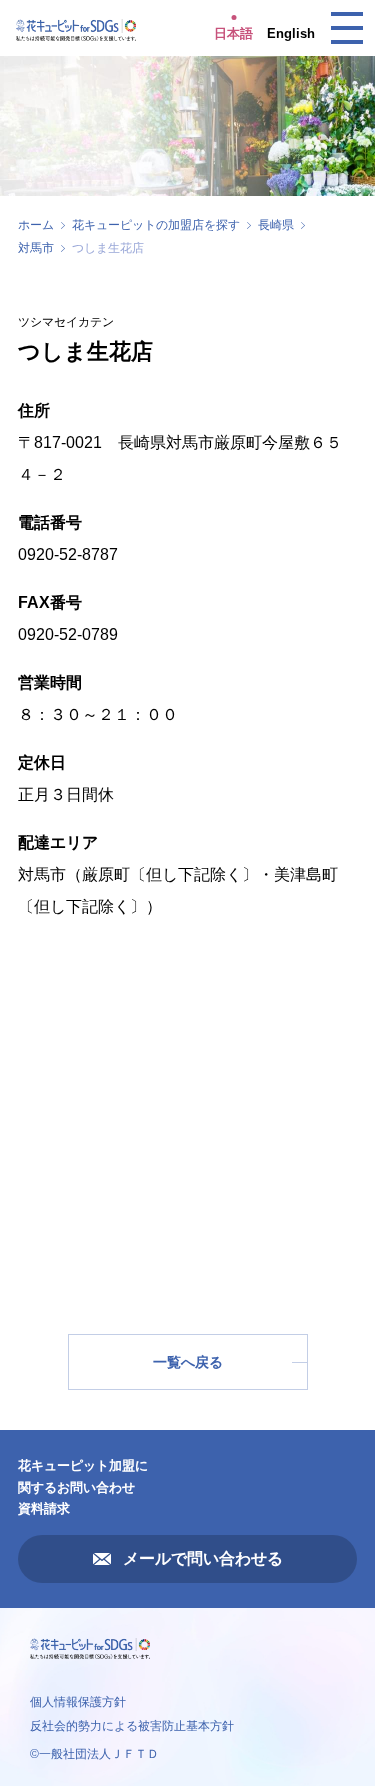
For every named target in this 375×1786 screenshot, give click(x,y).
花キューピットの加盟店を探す (156, 225)
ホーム (36, 225)
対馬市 (36, 248)
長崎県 (276, 225)
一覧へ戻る (188, 1362)
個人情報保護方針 (78, 1702)
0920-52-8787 (68, 554)
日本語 (233, 33)
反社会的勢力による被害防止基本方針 (132, 1726)
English (291, 33)
